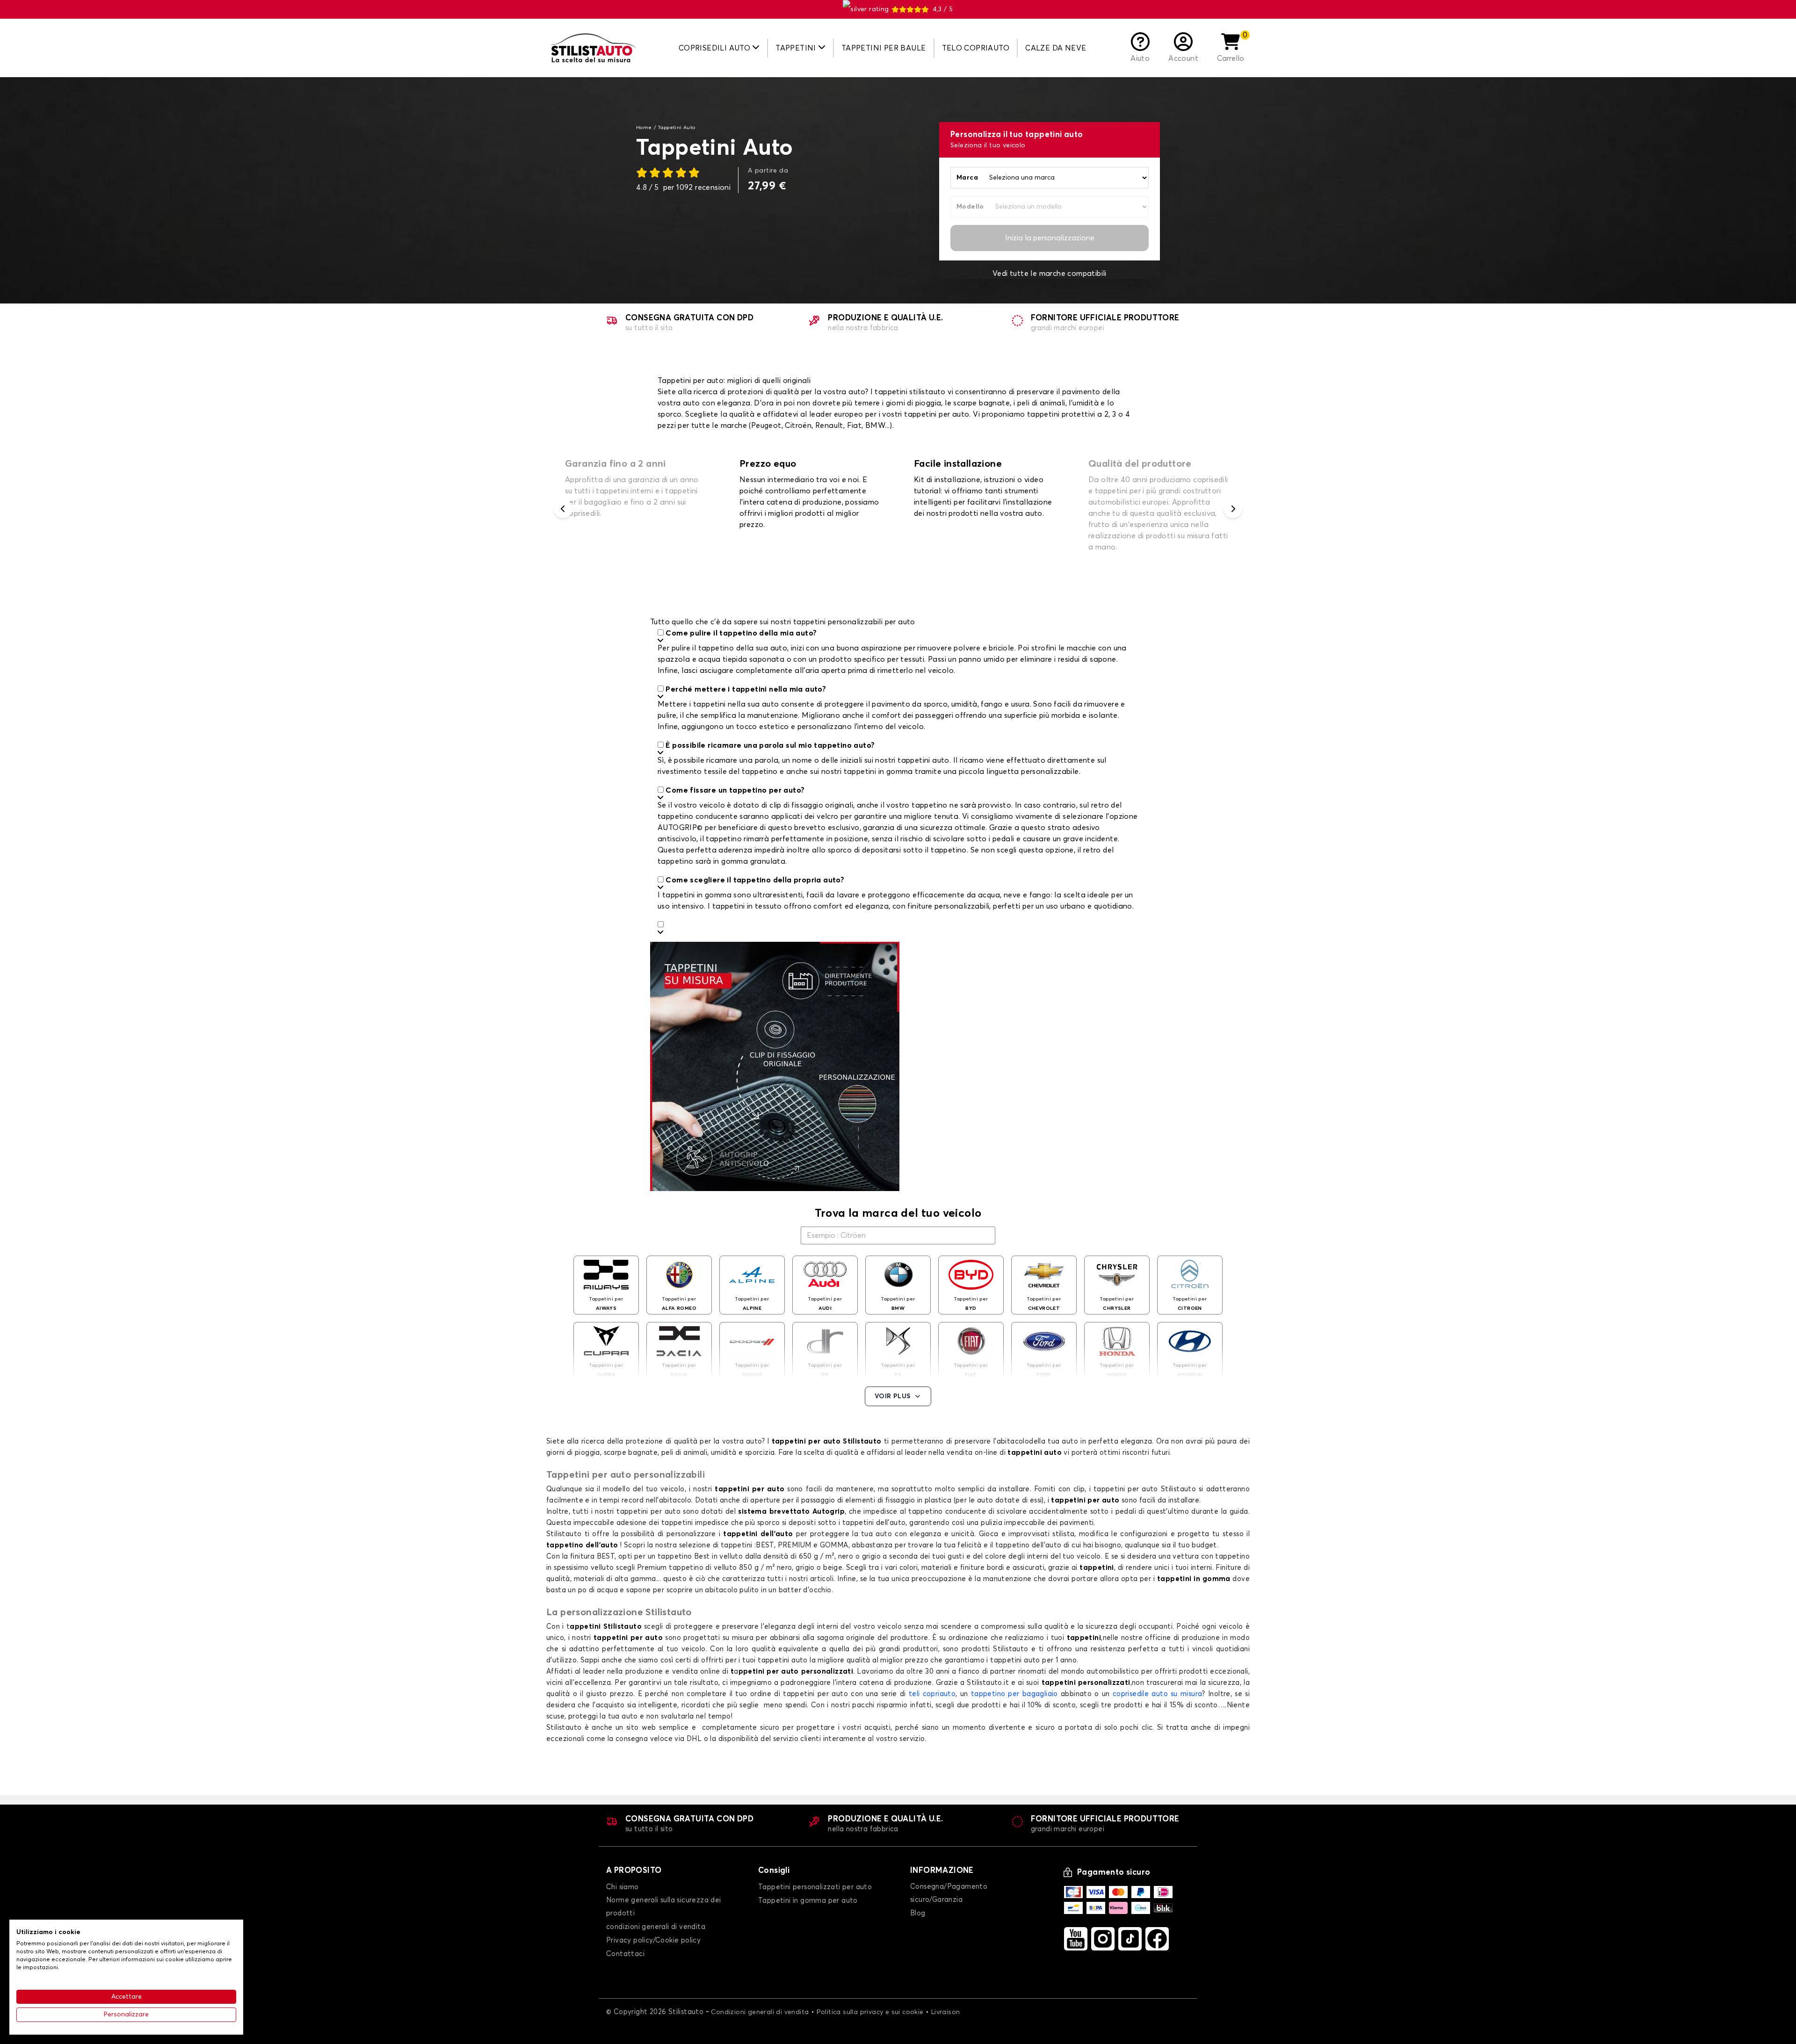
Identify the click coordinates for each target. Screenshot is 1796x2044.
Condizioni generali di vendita (760, 2012)
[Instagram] (1103, 1939)
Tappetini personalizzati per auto (815, 1887)
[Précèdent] (563, 509)
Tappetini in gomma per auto (808, 1901)
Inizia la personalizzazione (1050, 238)
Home (644, 128)
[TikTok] (1130, 1939)
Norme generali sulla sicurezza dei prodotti (664, 1907)
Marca (967, 178)
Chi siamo (623, 1887)
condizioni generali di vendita (656, 1927)
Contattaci (625, 1954)
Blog (918, 1913)
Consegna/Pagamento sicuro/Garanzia (949, 1893)
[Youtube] (1076, 1939)
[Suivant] (1233, 509)
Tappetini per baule (884, 48)
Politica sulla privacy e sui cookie (870, 2012)
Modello (970, 207)
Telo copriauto (976, 48)
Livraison (946, 2012)
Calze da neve (1056, 48)
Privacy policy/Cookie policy (653, 1940)
